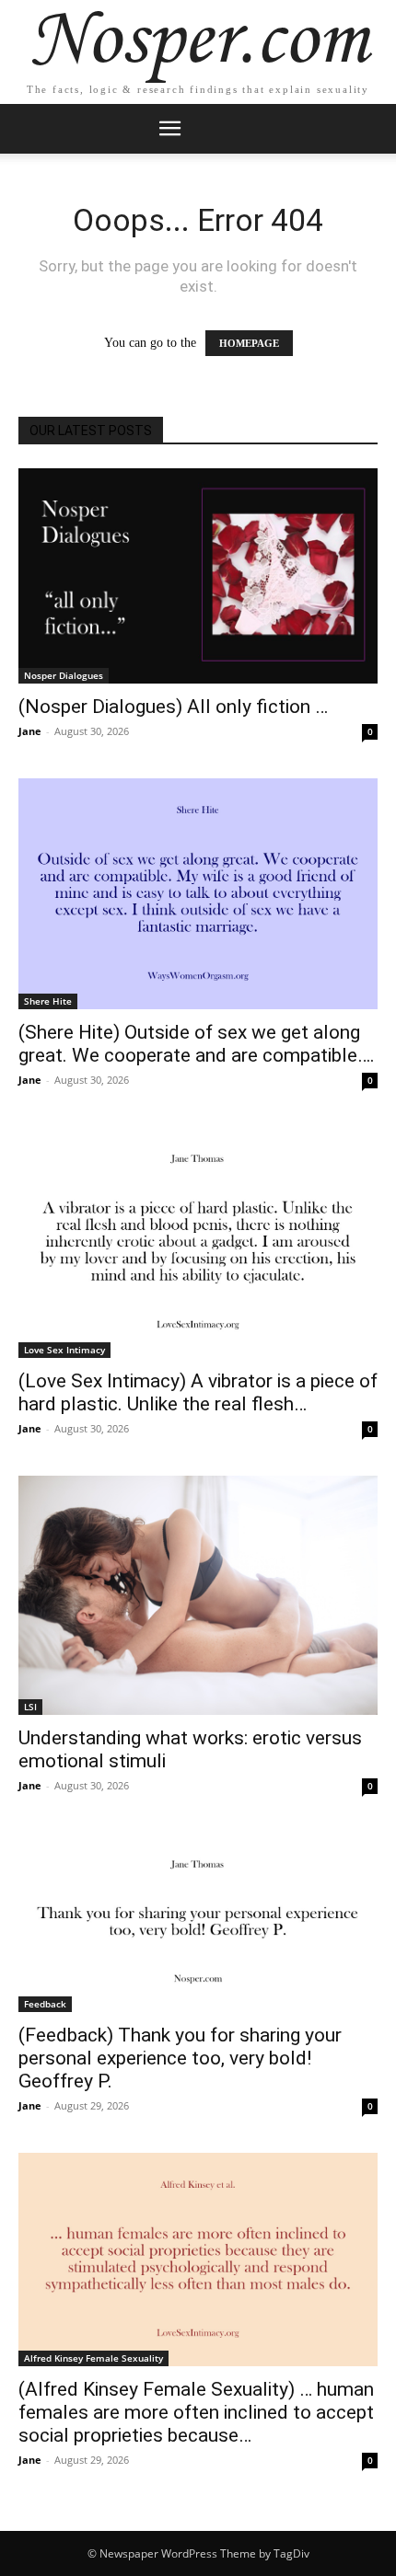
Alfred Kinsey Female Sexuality (93, 2358)
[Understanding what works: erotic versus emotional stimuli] (198, 1595)
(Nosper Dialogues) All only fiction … (173, 707)
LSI (30, 1707)
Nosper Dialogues (64, 675)
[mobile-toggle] (169, 129)
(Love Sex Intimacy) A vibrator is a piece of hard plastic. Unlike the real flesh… (198, 1392)
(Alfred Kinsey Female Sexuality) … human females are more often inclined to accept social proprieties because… (196, 2412)
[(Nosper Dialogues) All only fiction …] (198, 576)
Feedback (45, 2004)
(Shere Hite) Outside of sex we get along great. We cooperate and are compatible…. (197, 1044)
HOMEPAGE (249, 343)
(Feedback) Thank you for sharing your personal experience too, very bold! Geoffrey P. (180, 2058)
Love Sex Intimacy (64, 1350)
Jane (30, 731)
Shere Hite (48, 1001)
